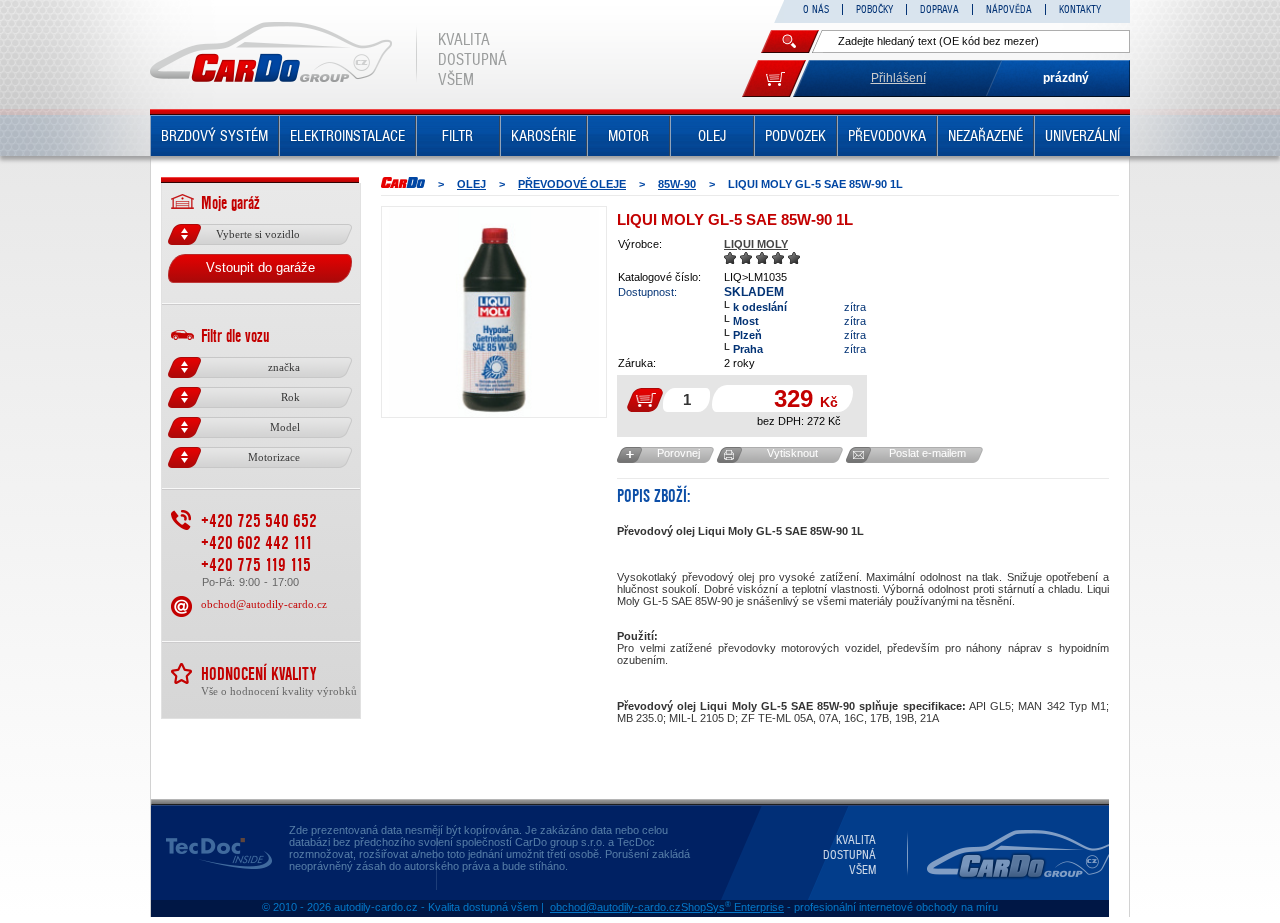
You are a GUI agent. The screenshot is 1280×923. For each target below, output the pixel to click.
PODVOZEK (795, 136)
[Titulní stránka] (403, 182)
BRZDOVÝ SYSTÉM (214, 136)
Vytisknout (792, 453)
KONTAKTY (1080, 9)
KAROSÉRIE (543, 136)
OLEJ (712, 136)
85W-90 (677, 184)
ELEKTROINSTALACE (347, 136)
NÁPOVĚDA (1009, 9)
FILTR (457, 136)
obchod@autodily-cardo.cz (264, 604)
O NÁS (816, 9)
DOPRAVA (939, 9)
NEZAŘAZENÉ (985, 136)
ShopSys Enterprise (732, 907)
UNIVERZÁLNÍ (1082, 136)
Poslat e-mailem (927, 453)
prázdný (1066, 78)
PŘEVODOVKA (887, 136)
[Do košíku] (774, 78)
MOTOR (628, 136)
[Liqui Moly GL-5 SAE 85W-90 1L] (494, 312)
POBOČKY (874, 9)
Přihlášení (898, 78)
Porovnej (678, 453)
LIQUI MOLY (756, 244)
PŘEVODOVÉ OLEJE (572, 184)
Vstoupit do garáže (260, 267)
